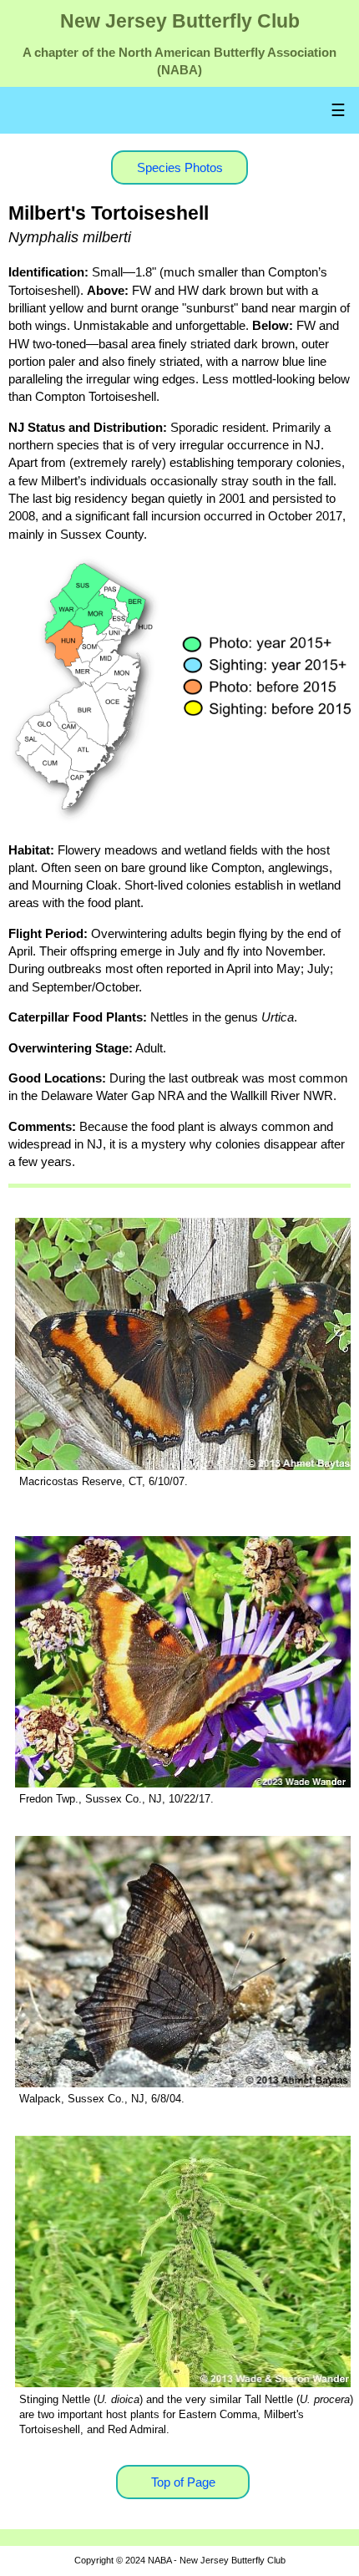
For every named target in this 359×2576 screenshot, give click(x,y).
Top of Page (183, 2482)
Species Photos (180, 167)
